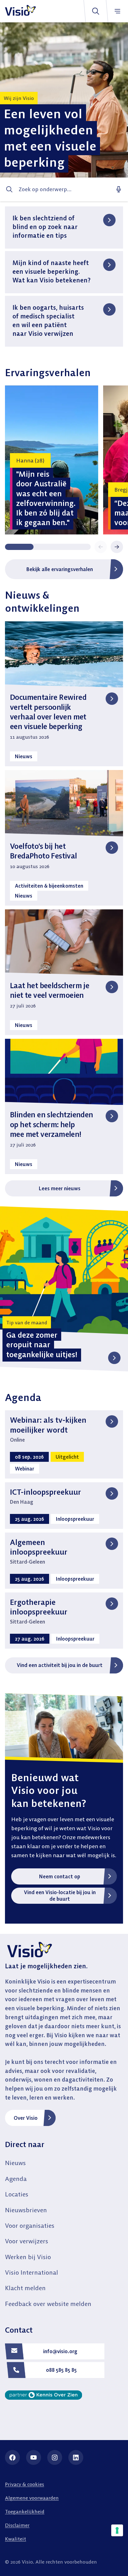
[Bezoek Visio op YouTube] (34, 2457)
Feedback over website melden (48, 2304)
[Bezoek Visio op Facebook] (12, 2457)
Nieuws (15, 2163)
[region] (64, 460)
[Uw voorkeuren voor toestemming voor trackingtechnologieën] (117, 2530)
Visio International (32, 2272)
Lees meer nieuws (60, 1188)
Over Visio (26, 2118)
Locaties (17, 2194)
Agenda (16, 2179)
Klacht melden (25, 2288)
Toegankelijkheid (25, 2511)
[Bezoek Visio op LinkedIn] (76, 2457)
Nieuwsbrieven (26, 2210)
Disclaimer (17, 2525)
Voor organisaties (30, 2225)
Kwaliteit (16, 2539)
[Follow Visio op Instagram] (55, 2457)
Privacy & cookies (25, 2484)
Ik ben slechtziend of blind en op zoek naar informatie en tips (45, 227)
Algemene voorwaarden (32, 2498)
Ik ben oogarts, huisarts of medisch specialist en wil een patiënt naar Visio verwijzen (48, 320)
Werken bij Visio (28, 2257)
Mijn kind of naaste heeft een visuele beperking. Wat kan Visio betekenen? (51, 271)
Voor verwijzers (27, 2241)
